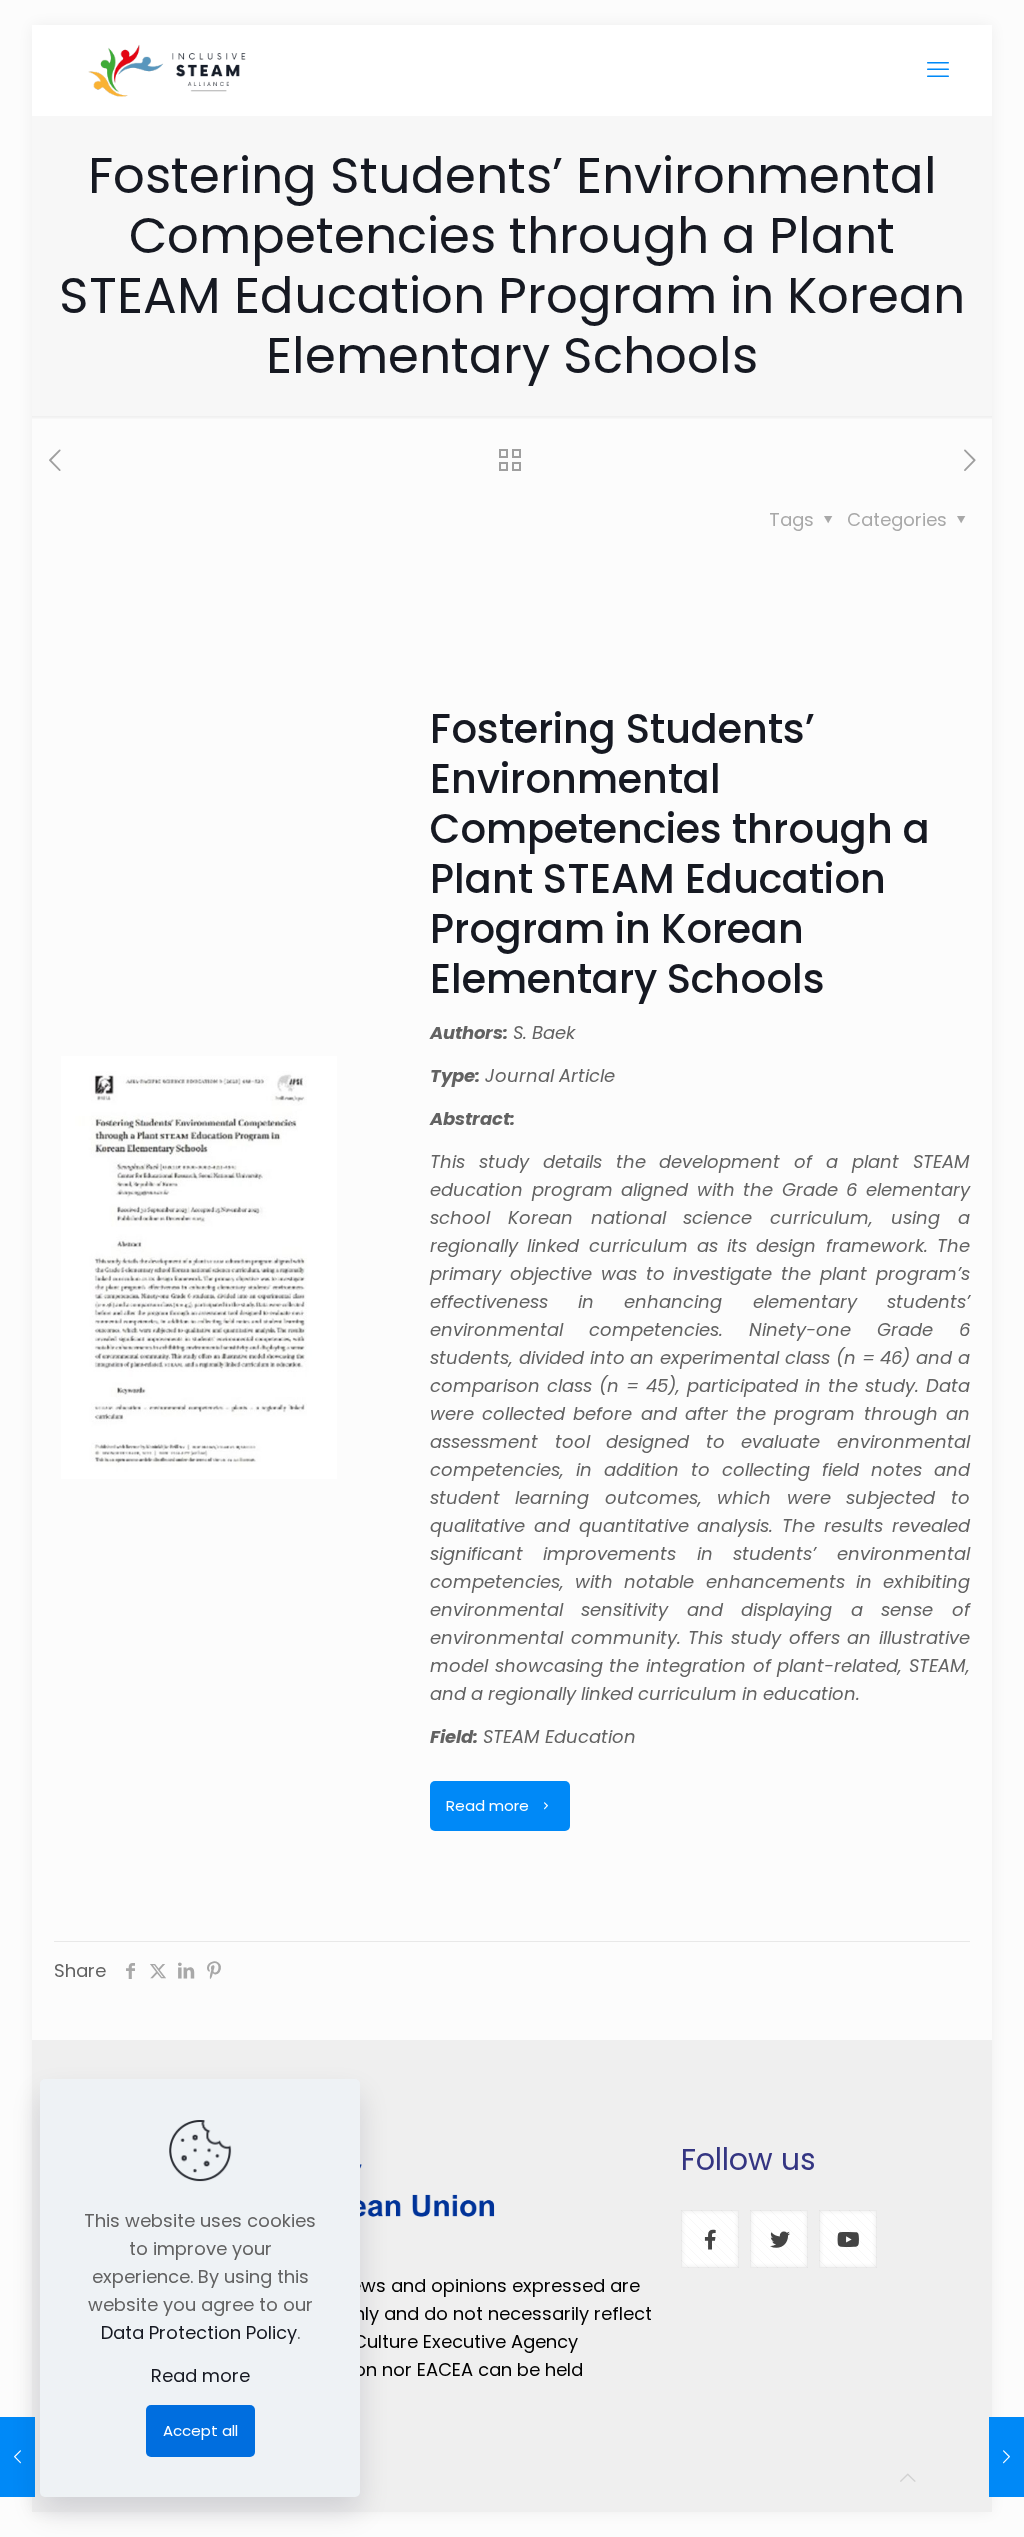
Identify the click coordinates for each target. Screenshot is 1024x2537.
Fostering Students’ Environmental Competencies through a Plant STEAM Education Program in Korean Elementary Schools (680, 854)
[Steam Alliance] (168, 70)
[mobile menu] (938, 70)
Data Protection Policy (199, 2332)
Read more (200, 2375)
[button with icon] (710, 2239)
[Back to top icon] (908, 2478)
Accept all (200, 2430)
